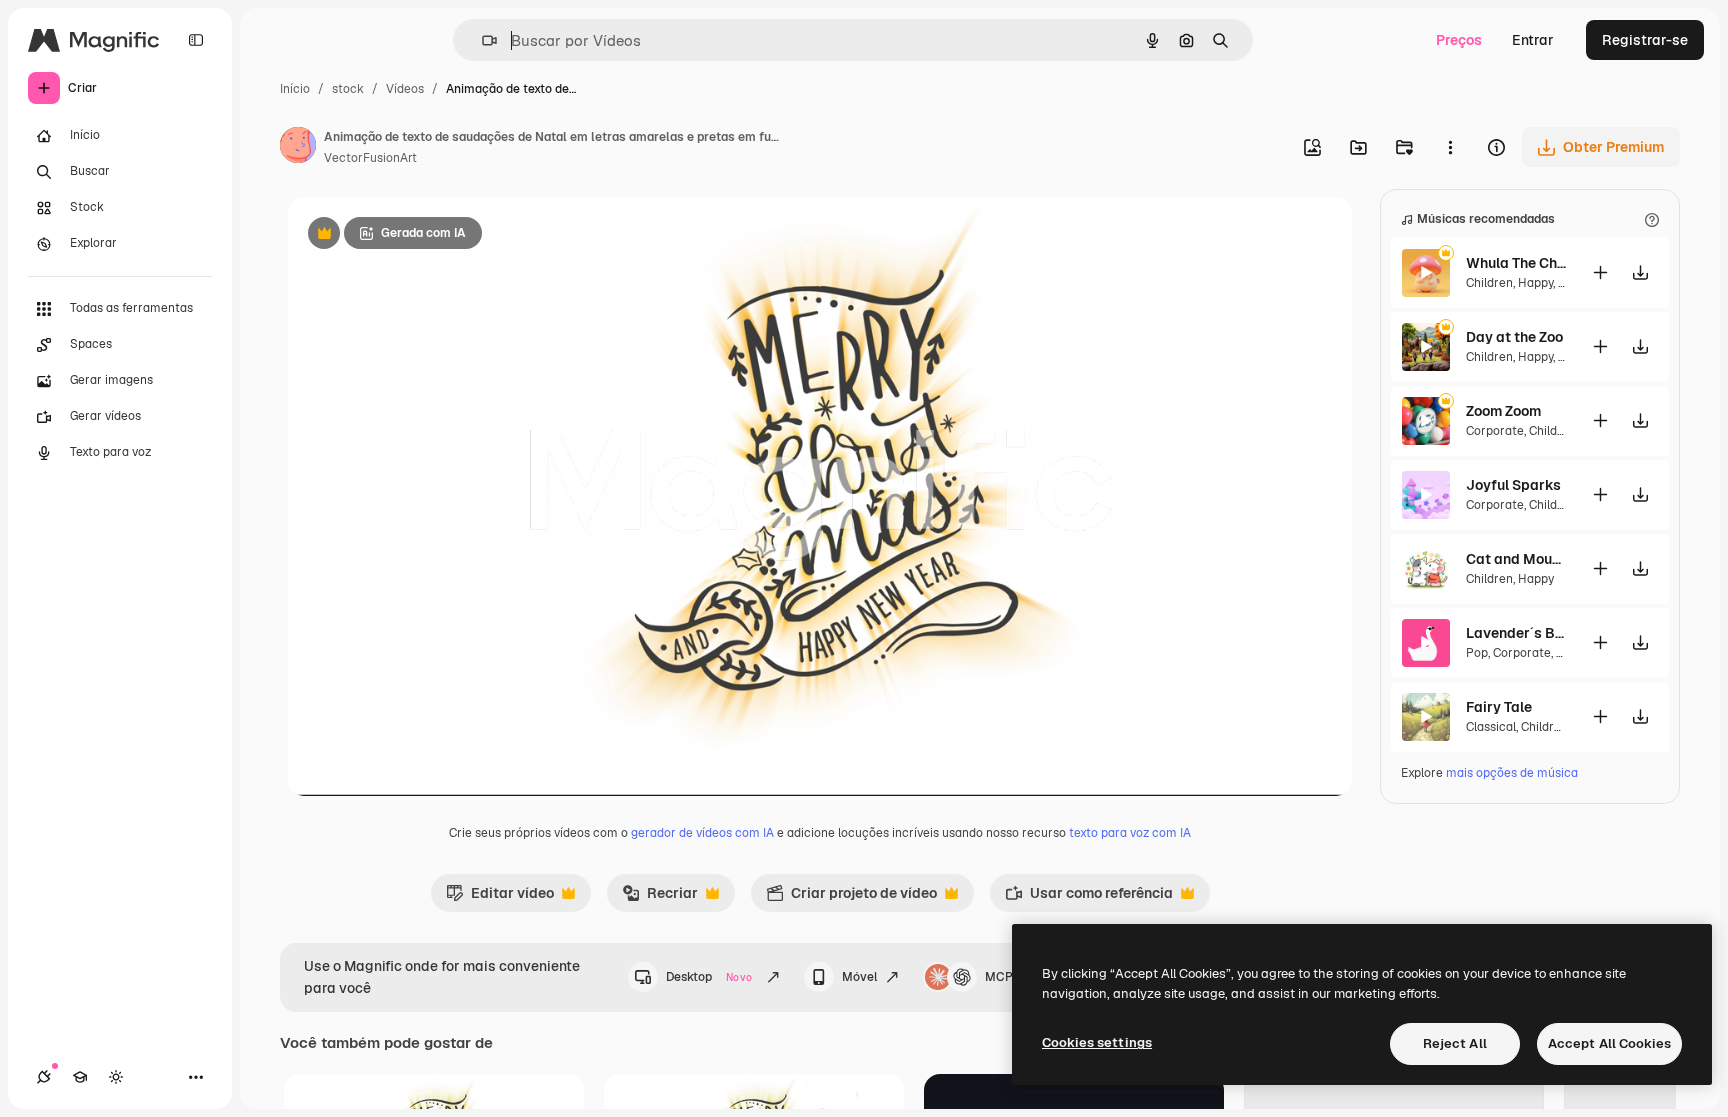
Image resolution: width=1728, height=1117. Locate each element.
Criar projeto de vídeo (851, 898)
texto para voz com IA (1130, 833)
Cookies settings (1097, 1042)
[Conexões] (44, 1077)
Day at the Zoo (1514, 337)
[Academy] (80, 1077)
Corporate (1495, 431)
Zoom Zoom (1503, 411)
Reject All (1455, 1043)
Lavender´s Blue (1516, 633)
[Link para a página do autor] (298, 148)
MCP (999, 977)
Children (1489, 283)
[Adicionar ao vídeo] (1600, 272)
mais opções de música (1512, 773)
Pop (1477, 653)
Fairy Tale (1499, 707)
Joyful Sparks (1513, 485)
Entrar (1533, 40)
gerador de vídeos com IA (702, 833)
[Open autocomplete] (481, 40)
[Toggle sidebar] (196, 40)
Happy (1535, 283)
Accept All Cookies (1609, 1043)
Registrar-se (1645, 40)
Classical (1491, 727)
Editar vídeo (500, 898)
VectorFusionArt (370, 158)
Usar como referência (1089, 898)
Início (295, 89)
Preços (1459, 40)
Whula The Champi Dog (1516, 263)
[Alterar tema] (116, 1077)
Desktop (709, 977)
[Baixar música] (1640, 272)
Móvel (859, 977)
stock (348, 89)
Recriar (660, 898)
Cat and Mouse (1516, 559)
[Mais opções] (1450, 147)
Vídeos (405, 89)
